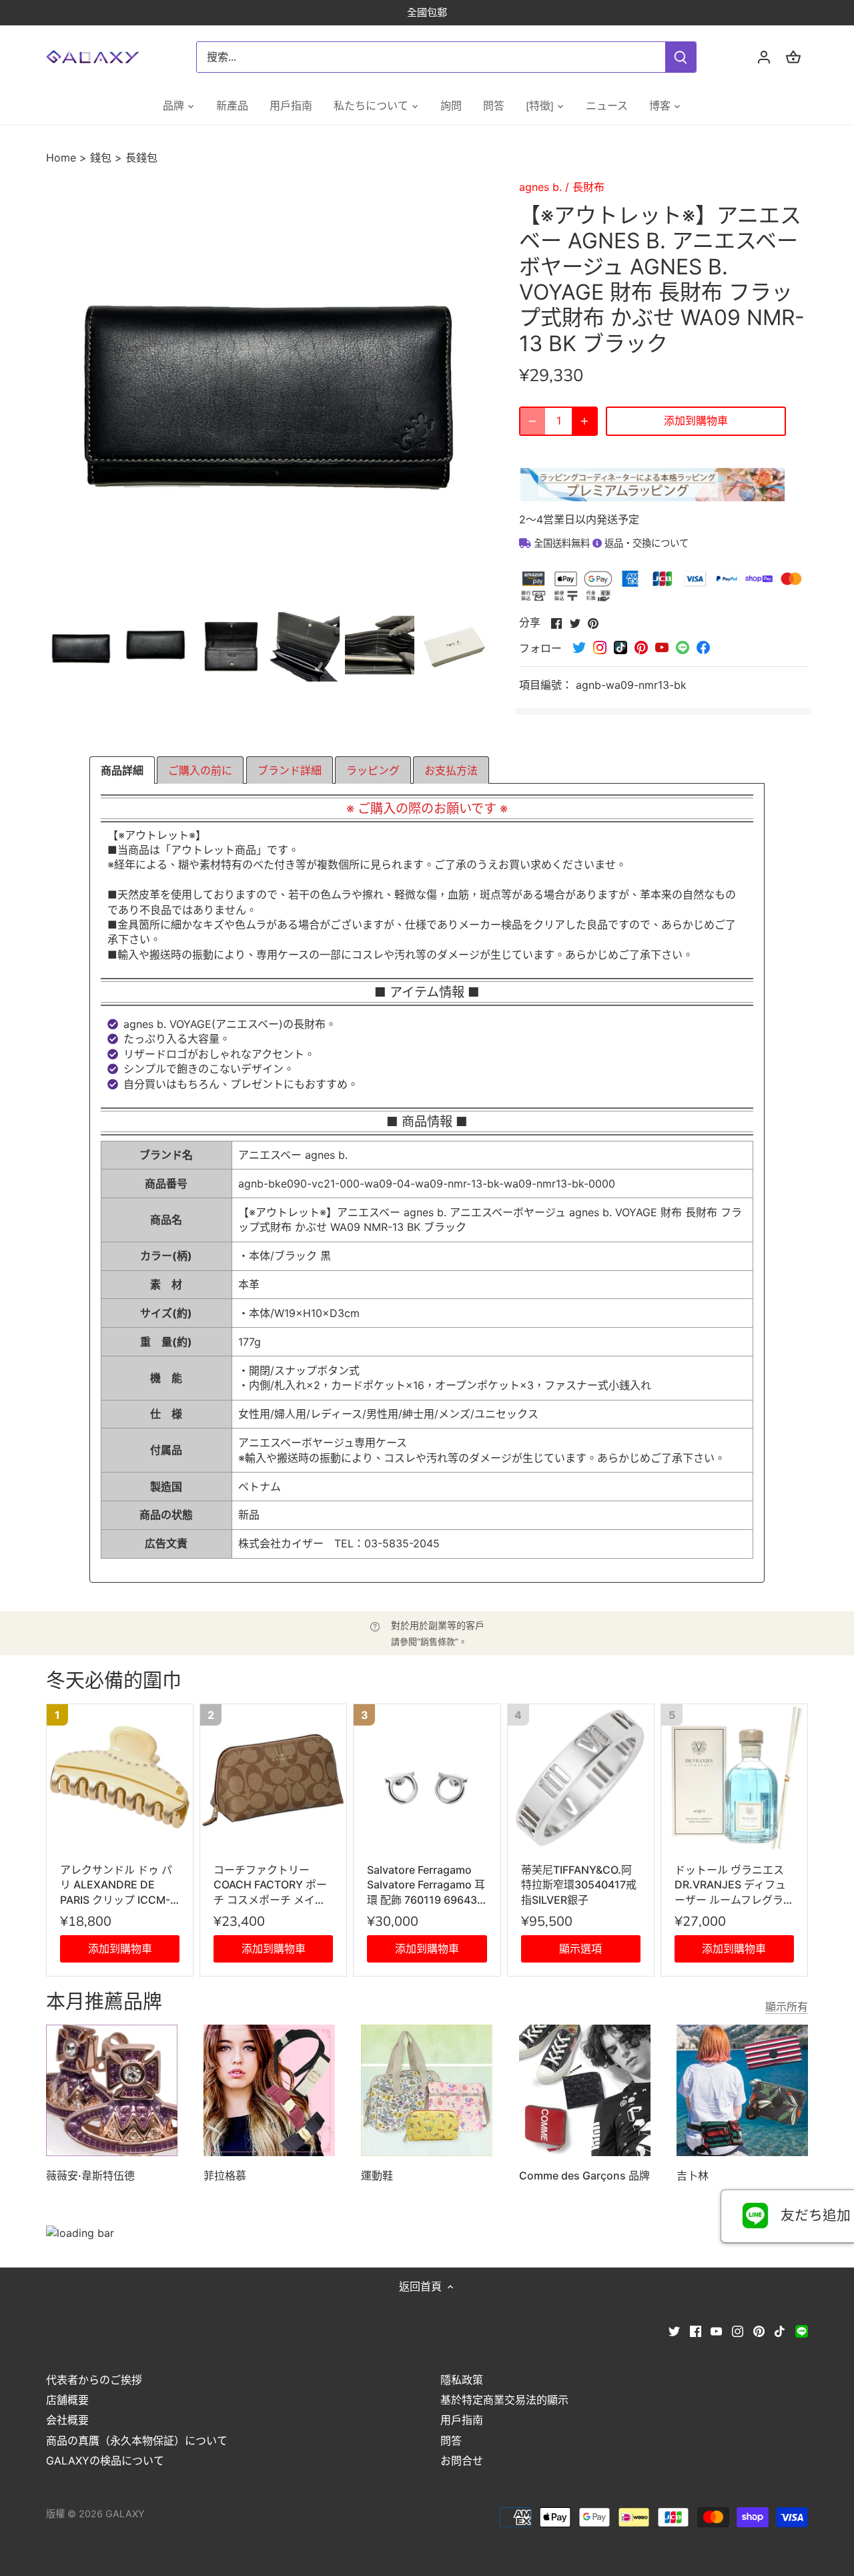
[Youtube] (716, 2330)
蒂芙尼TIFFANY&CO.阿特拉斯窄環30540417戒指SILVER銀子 (579, 1885)
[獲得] (584, 421)
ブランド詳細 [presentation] (290, 770)
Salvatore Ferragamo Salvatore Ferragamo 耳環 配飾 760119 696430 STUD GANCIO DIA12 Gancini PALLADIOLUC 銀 (426, 1885)
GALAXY (125, 2514)
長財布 (588, 187)
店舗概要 (67, 2400)
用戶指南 (462, 2420)
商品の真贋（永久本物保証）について (137, 2440)
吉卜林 (693, 2175)
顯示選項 (580, 1949)
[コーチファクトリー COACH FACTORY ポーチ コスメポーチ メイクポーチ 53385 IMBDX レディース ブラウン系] (273, 1777)
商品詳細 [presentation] (122, 770)
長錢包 (141, 158)
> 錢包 (95, 158)
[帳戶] (764, 57)
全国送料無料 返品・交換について (610, 543)
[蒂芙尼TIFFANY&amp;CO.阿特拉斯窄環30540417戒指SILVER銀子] (581, 1777)
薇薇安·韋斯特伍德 (90, 2175)
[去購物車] (793, 57)
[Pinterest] (759, 2330)
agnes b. (540, 187)
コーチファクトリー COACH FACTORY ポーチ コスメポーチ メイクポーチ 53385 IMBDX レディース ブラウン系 (273, 1885)
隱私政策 (462, 2380)
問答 (451, 2440)
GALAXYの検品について (105, 2461)
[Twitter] (674, 2330)
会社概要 (67, 2420)
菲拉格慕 (225, 2175)
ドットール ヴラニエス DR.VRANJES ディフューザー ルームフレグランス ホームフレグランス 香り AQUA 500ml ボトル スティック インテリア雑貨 (734, 1885)
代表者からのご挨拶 (94, 2380)
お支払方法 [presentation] (451, 770)
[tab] (122, 770)
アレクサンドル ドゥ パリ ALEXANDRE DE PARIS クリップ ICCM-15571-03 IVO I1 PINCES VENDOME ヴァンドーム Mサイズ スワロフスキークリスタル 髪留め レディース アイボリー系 (120, 1885)
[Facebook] (696, 2330)
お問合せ (462, 2461)
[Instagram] (738, 2330)
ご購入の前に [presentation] (200, 770)
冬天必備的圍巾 (114, 1681)
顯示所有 (787, 2007)
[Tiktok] (780, 2330)
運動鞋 (377, 2175)
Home (63, 158)
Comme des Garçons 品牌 (584, 2175)
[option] (81, 647)
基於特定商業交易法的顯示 (504, 2400)
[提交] (681, 57)
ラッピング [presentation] (373, 770)
